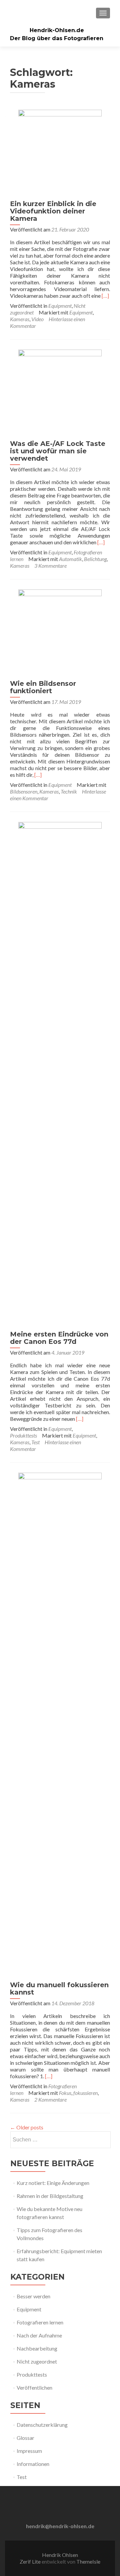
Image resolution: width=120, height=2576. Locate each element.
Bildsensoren (24, 791)
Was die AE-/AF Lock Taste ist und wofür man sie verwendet (58, 451)
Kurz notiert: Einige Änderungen (53, 2183)
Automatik (70, 559)
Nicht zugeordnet (37, 2361)
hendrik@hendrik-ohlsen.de (60, 2526)
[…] (105, 296)
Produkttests (23, 1435)
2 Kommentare (50, 2099)
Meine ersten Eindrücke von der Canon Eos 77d (59, 1338)
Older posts (27, 2127)
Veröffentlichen (34, 2387)
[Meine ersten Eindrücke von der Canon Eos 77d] (60, 1072)
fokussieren (85, 2093)
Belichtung (95, 559)
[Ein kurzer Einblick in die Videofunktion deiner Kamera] (60, 151)
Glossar (25, 2438)
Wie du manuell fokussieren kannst (59, 1989)
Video (37, 319)
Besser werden (33, 2296)
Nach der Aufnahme (39, 2335)
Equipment (60, 306)
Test (35, 1442)
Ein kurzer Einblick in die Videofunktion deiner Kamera (53, 211)
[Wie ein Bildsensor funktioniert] (60, 630)
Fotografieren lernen (40, 2322)
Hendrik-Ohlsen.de (57, 30)
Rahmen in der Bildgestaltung (50, 2196)
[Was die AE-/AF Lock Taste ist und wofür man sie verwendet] (60, 391)
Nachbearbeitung (37, 2348)
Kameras (20, 319)
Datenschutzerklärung (42, 2425)
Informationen (33, 2464)
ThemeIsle (88, 2561)
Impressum (29, 2451)
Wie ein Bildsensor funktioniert (43, 687)
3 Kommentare (50, 566)
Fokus (65, 2093)
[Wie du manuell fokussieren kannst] (60, 1723)
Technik (69, 791)
